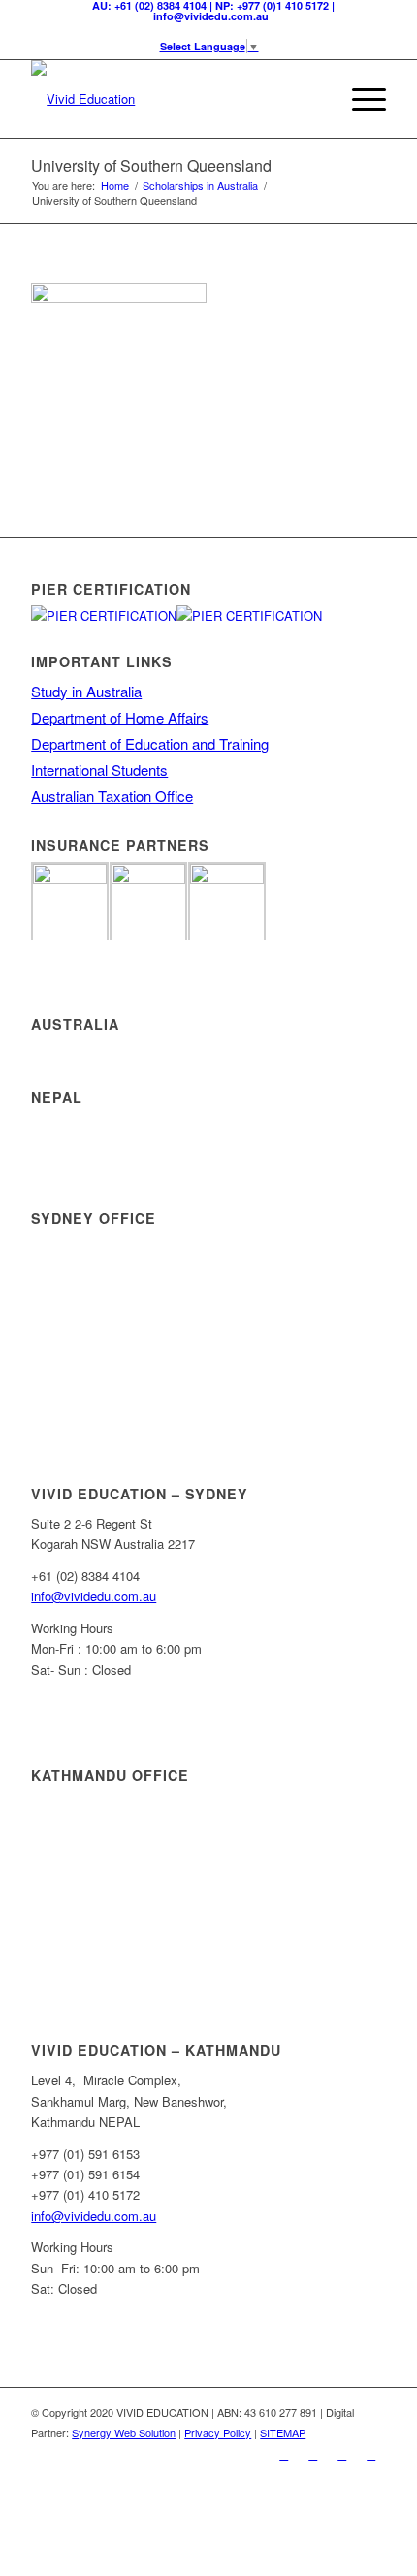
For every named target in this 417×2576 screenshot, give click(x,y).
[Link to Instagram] (342, 2454)
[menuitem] (314, 99)
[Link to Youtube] (371, 2454)
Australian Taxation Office (112, 796)
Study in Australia (86, 691)
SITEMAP (283, 2432)
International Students (99, 770)
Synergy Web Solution (124, 2432)
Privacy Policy (218, 2432)
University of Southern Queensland (151, 165)
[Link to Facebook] (284, 2454)
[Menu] (359, 99)
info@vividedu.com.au (94, 1596)
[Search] (314, 99)
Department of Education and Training (150, 743)
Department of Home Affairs (120, 717)
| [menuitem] (213, 11)
